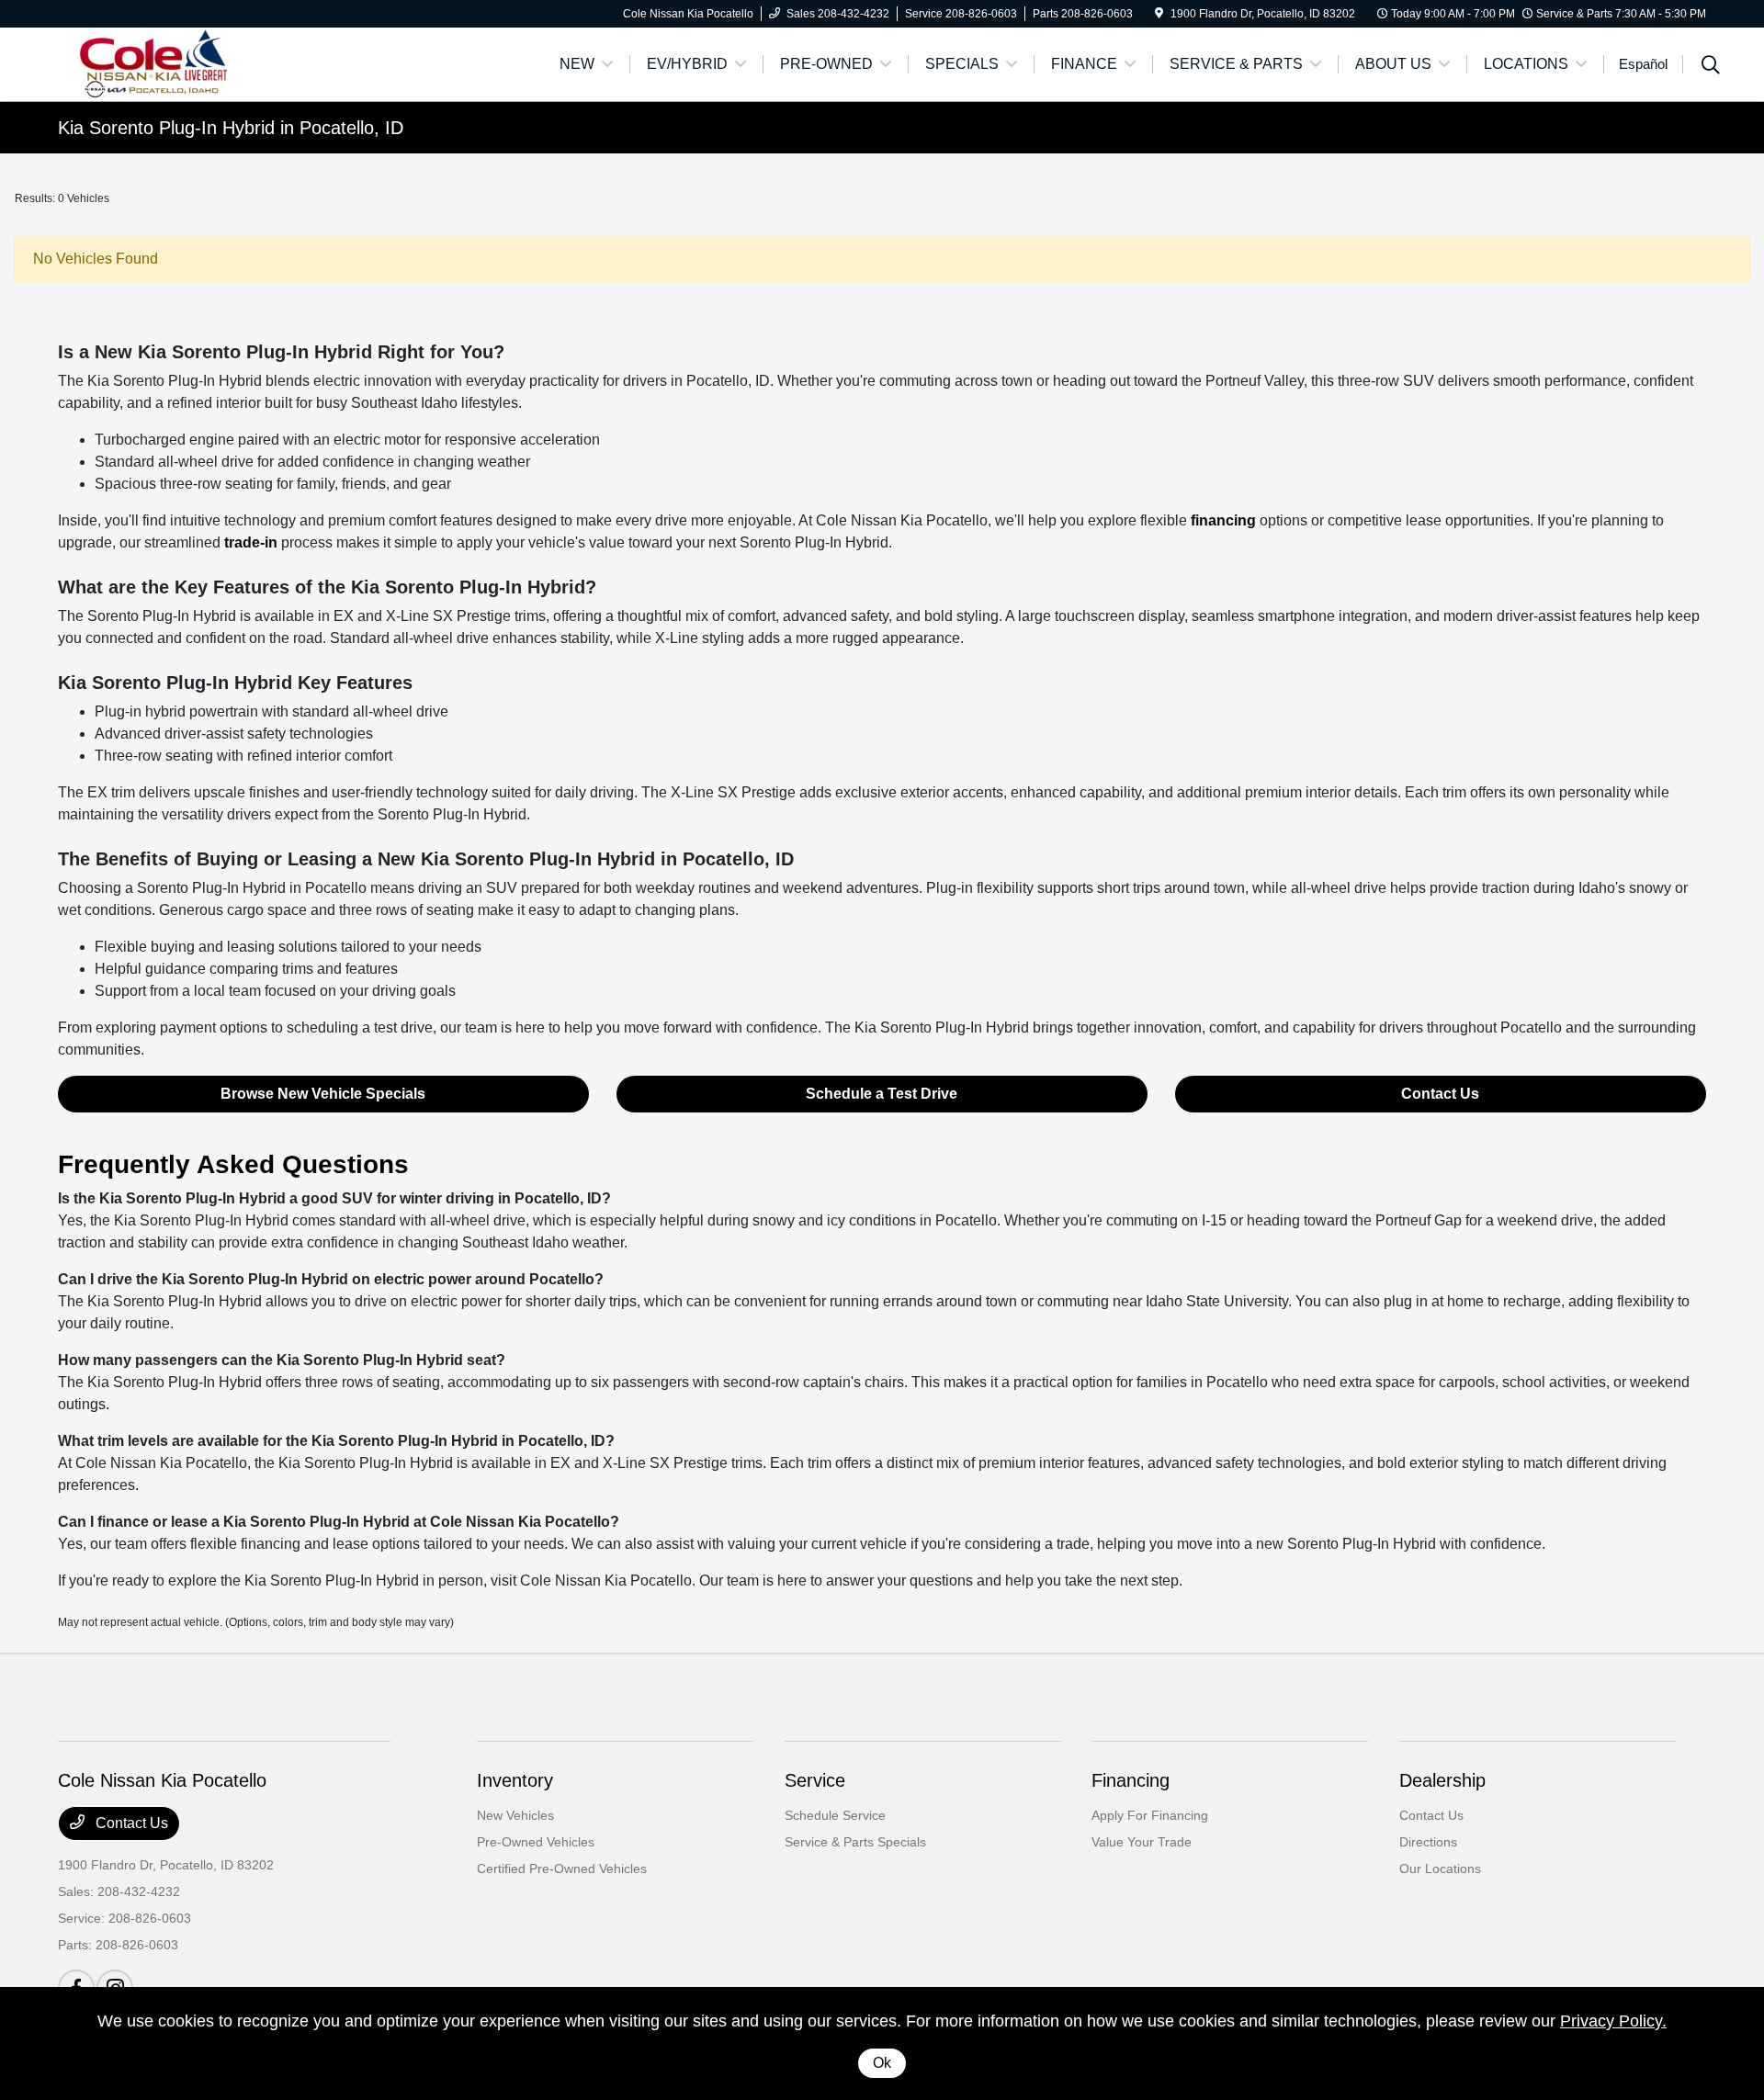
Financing (1131, 1780)
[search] (1711, 67)
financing (1223, 520)
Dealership (1442, 1780)
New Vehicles (515, 1815)
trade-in (251, 542)
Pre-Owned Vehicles (536, 1842)
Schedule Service (835, 1815)
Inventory (515, 1780)
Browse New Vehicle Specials (323, 1094)
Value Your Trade (1142, 1842)
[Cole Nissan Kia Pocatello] (216, 63)
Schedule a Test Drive (882, 1094)
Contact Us (1440, 1094)
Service (815, 1780)
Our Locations (1440, 1869)
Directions (1428, 1842)
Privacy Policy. (1613, 2021)
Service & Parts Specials (855, 1842)
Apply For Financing (1150, 1815)
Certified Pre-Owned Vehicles (562, 1869)
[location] (1159, 14)
